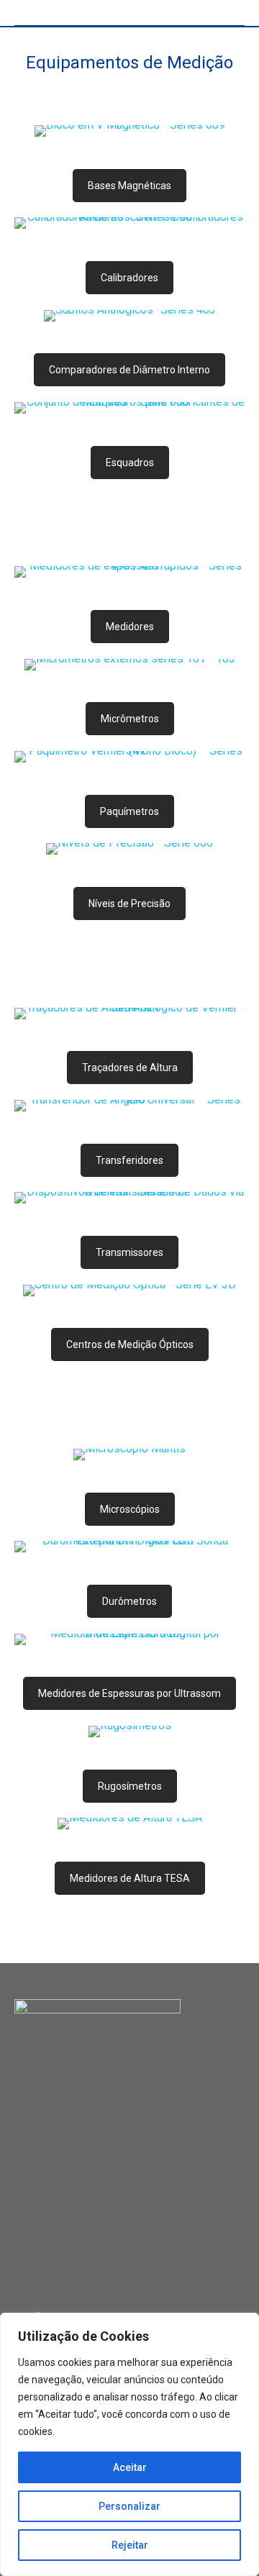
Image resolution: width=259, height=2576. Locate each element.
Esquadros (130, 463)
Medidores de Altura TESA (130, 1878)
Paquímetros (129, 811)
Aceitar (130, 2467)
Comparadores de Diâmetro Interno (129, 370)
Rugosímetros (130, 1786)
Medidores (130, 627)
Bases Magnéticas (129, 186)
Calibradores (129, 278)
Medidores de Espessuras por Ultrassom (129, 1693)
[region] (129, 2444)
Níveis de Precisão (129, 904)
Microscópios (130, 1509)
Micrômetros (130, 719)
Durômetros (129, 1601)
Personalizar (129, 2506)
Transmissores (129, 1252)
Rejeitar (130, 2545)
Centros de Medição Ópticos (130, 1344)
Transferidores (129, 1160)
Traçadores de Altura (130, 1068)
